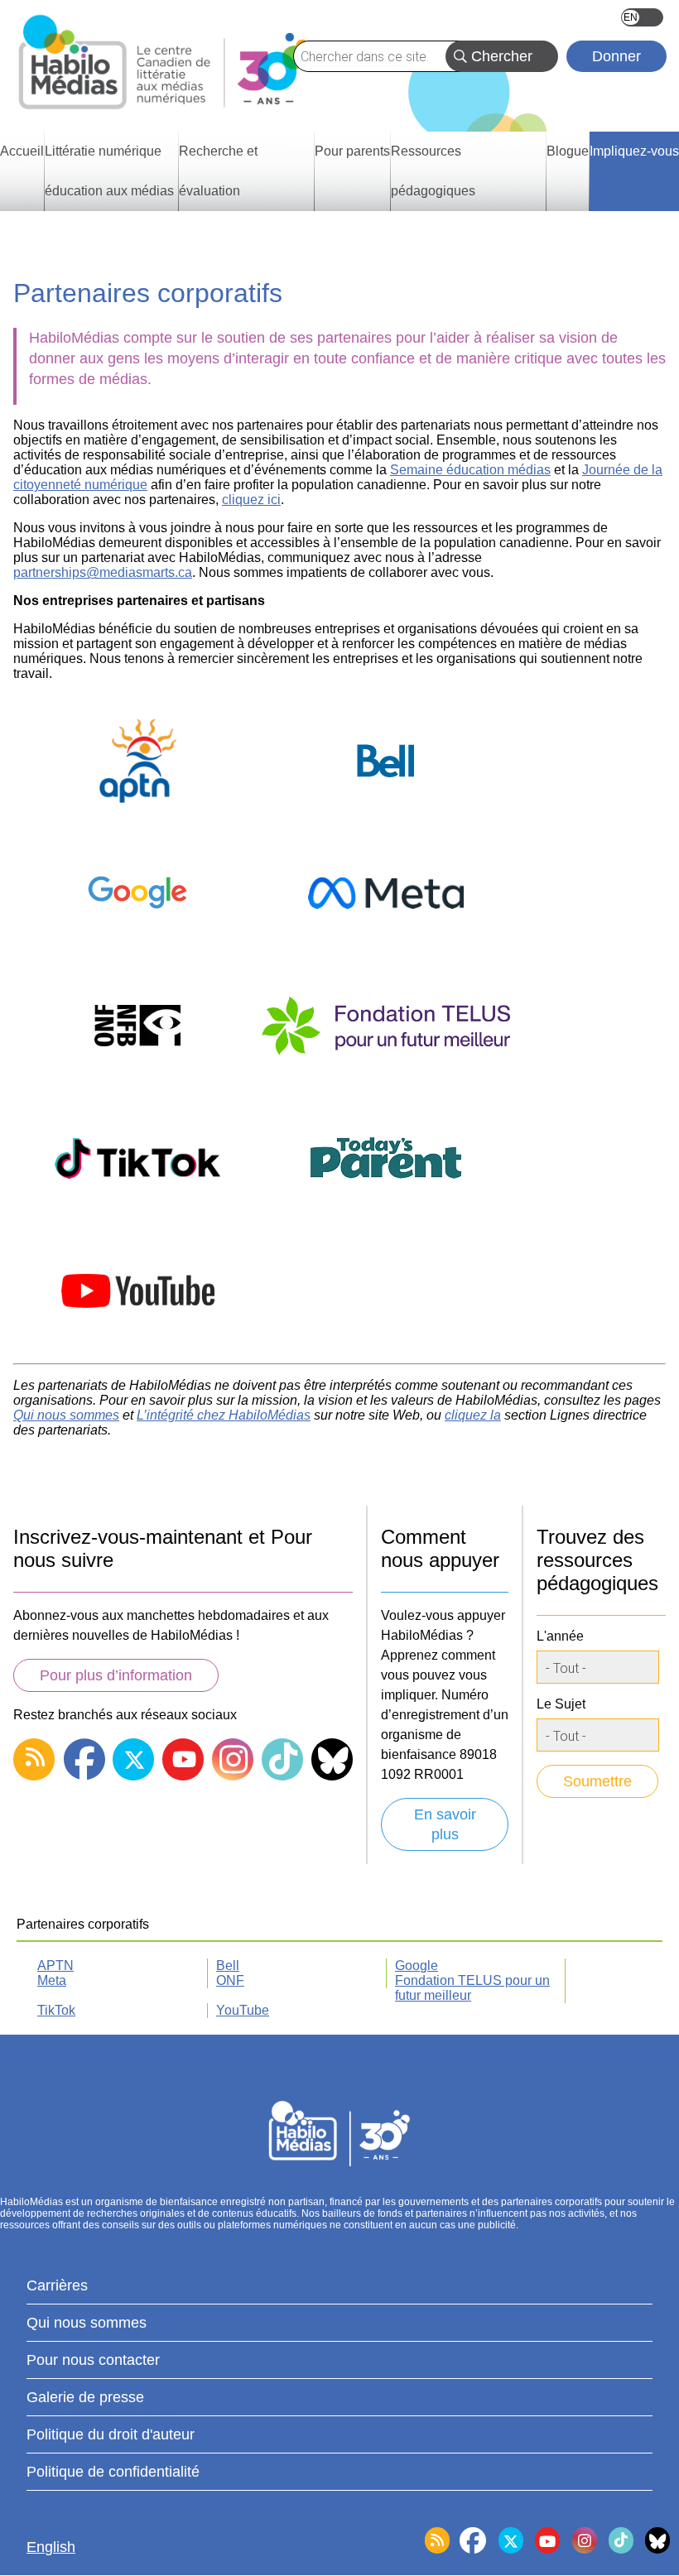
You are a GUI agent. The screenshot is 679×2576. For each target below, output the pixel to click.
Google (417, 1966)
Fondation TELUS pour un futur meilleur (472, 1988)
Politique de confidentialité (113, 2472)
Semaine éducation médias (470, 470)
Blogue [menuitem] (568, 151)
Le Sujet (561, 1704)
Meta (52, 1980)
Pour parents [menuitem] (352, 151)
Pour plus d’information (116, 1675)
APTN (55, 1966)
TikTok (56, 2010)
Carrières (57, 2285)
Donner (616, 56)
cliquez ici (251, 500)
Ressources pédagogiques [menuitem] (433, 171)
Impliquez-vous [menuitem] (634, 151)
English (642, 17)
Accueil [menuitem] (22, 151)
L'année (560, 1636)
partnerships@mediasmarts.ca (103, 572)
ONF (230, 1980)
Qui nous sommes (87, 2323)
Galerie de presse (85, 2397)
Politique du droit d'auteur (111, 2434)
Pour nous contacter (93, 2360)
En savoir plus (445, 1824)
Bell (228, 1966)
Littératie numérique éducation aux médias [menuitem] (109, 171)
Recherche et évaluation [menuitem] (218, 171)
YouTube (243, 2010)
